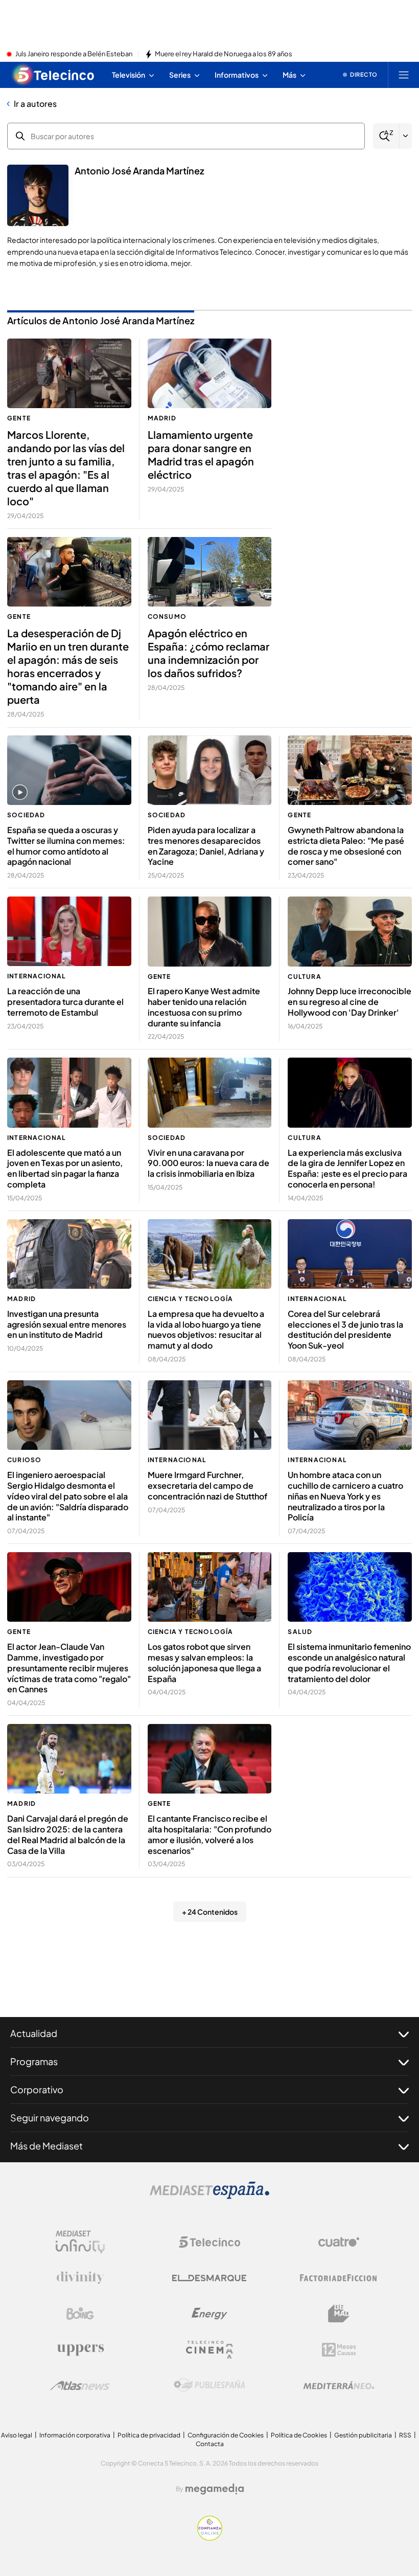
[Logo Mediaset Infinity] (80, 2242)
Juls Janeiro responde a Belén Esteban (74, 54)
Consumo (167, 617)
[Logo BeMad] (339, 2314)
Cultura (304, 977)
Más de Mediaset (46, 2146)
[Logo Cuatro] (339, 2242)
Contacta (210, 2444)
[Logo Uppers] (80, 2349)
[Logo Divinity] (80, 2278)
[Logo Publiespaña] (209, 2385)
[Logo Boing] (80, 2314)
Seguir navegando (50, 2118)
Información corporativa (75, 2435)
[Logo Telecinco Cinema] (209, 2350)
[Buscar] (386, 136)
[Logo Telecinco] (209, 2242)
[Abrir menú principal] (404, 75)
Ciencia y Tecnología (191, 1299)
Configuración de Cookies (226, 2435)
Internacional (37, 976)
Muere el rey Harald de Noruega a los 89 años (224, 54)
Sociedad (26, 815)
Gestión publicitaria (363, 2435)
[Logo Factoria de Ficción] (339, 2278)
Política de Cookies (299, 2435)
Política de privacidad (149, 2435)
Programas (34, 2061)
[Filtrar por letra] (406, 136)
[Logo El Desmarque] (209, 2278)
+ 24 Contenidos (210, 1912)
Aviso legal (17, 2435)
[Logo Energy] (209, 2314)
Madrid (162, 418)
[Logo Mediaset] (209, 2196)
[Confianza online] (210, 2538)
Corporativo (37, 2089)
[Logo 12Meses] (339, 2350)
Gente (19, 418)
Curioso (24, 1460)
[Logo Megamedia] (215, 2489)
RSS (405, 2435)
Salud (300, 1632)
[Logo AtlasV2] (80, 2385)
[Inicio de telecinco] (54, 75)
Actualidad (34, 2033)
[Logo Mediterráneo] (339, 2385)
